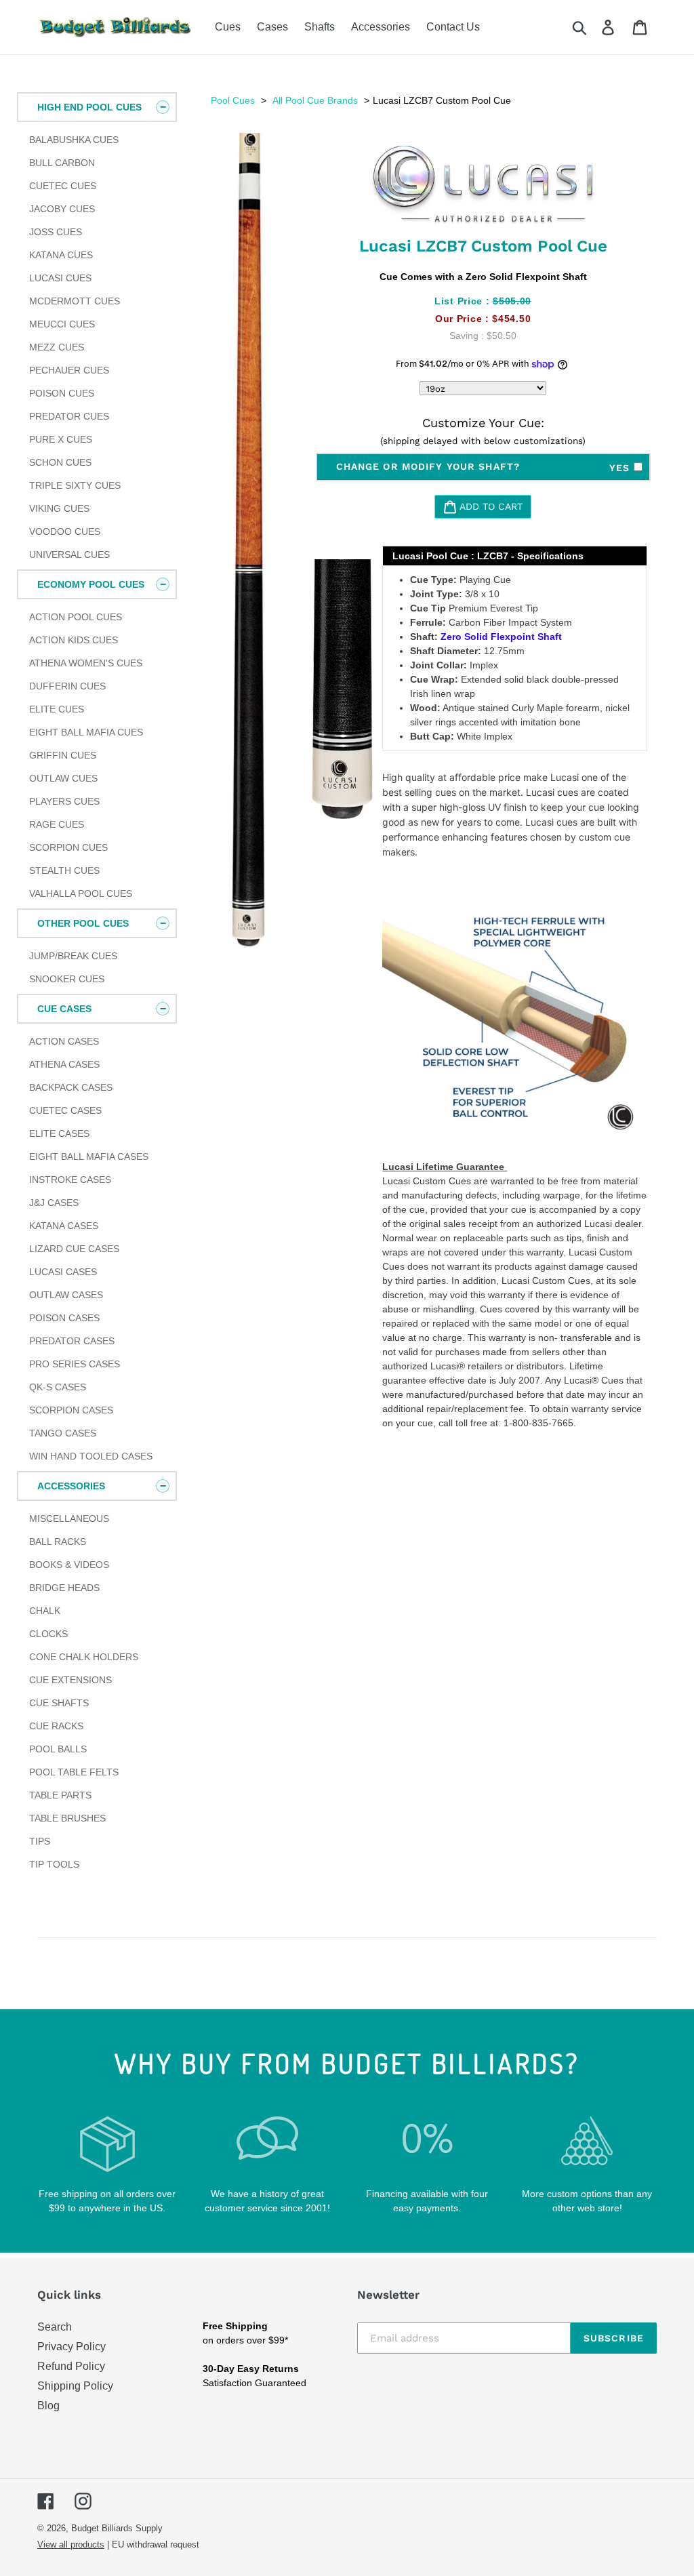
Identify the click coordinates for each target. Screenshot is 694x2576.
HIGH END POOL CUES (89, 107)
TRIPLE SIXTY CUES (75, 485)
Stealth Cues (64, 870)
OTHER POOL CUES (83, 923)
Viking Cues (59, 508)
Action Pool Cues (76, 617)
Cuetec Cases (65, 1110)
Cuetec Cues (63, 186)
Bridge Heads (64, 1588)
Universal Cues (69, 555)
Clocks (48, 1634)
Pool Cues (233, 100)
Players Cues (64, 801)
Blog (48, 2406)
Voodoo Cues (65, 531)
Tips (40, 1841)
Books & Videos (69, 1565)
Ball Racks (58, 1542)
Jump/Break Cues (73, 956)
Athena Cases (64, 1064)
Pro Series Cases (75, 1364)
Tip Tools (54, 1864)
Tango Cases (63, 1433)
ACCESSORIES (71, 1486)
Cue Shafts (59, 1703)
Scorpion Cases (71, 1410)
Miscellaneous (69, 1518)
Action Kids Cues (74, 640)
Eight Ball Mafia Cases (89, 1156)
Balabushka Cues (74, 140)
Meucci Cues (62, 324)
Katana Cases (64, 1226)
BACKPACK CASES (71, 1087)
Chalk (45, 1611)
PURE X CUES (61, 439)
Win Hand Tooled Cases (91, 1456)
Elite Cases (59, 1133)
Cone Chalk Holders (84, 1657)
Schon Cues (60, 462)
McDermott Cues (75, 301)
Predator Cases (72, 1341)
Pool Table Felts (74, 1772)
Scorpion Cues (68, 847)
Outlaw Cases (66, 1295)
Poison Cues (62, 393)
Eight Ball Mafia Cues (86, 732)
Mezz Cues (57, 347)
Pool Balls (58, 1749)
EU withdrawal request (156, 2544)
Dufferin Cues (67, 686)
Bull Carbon (62, 163)
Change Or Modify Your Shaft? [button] (485, 467)
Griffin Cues (63, 755)
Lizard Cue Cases (74, 1249)
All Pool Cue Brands (315, 100)
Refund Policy (71, 2366)
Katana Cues (61, 255)
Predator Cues (69, 416)
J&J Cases (54, 1203)
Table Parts (60, 1795)
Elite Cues (57, 709)
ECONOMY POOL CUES (91, 584)
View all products (71, 2544)
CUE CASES (64, 1009)
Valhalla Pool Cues (81, 893)
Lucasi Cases (63, 1272)
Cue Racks (56, 1726)
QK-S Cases (58, 1387)
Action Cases (64, 1041)
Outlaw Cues (63, 778)
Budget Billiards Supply (117, 2528)
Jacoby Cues (62, 209)
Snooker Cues (67, 979)
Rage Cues (57, 824)
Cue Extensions (70, 1680)
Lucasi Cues (60, 278)
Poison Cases (64, 1318)
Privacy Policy (72, 2347)
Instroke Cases (70, 1180)
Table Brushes (67, 1818)
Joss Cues (56, 232)
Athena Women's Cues (86, 663)
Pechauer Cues (69, 370)
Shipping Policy (75, 2386)
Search (55, 2327)
